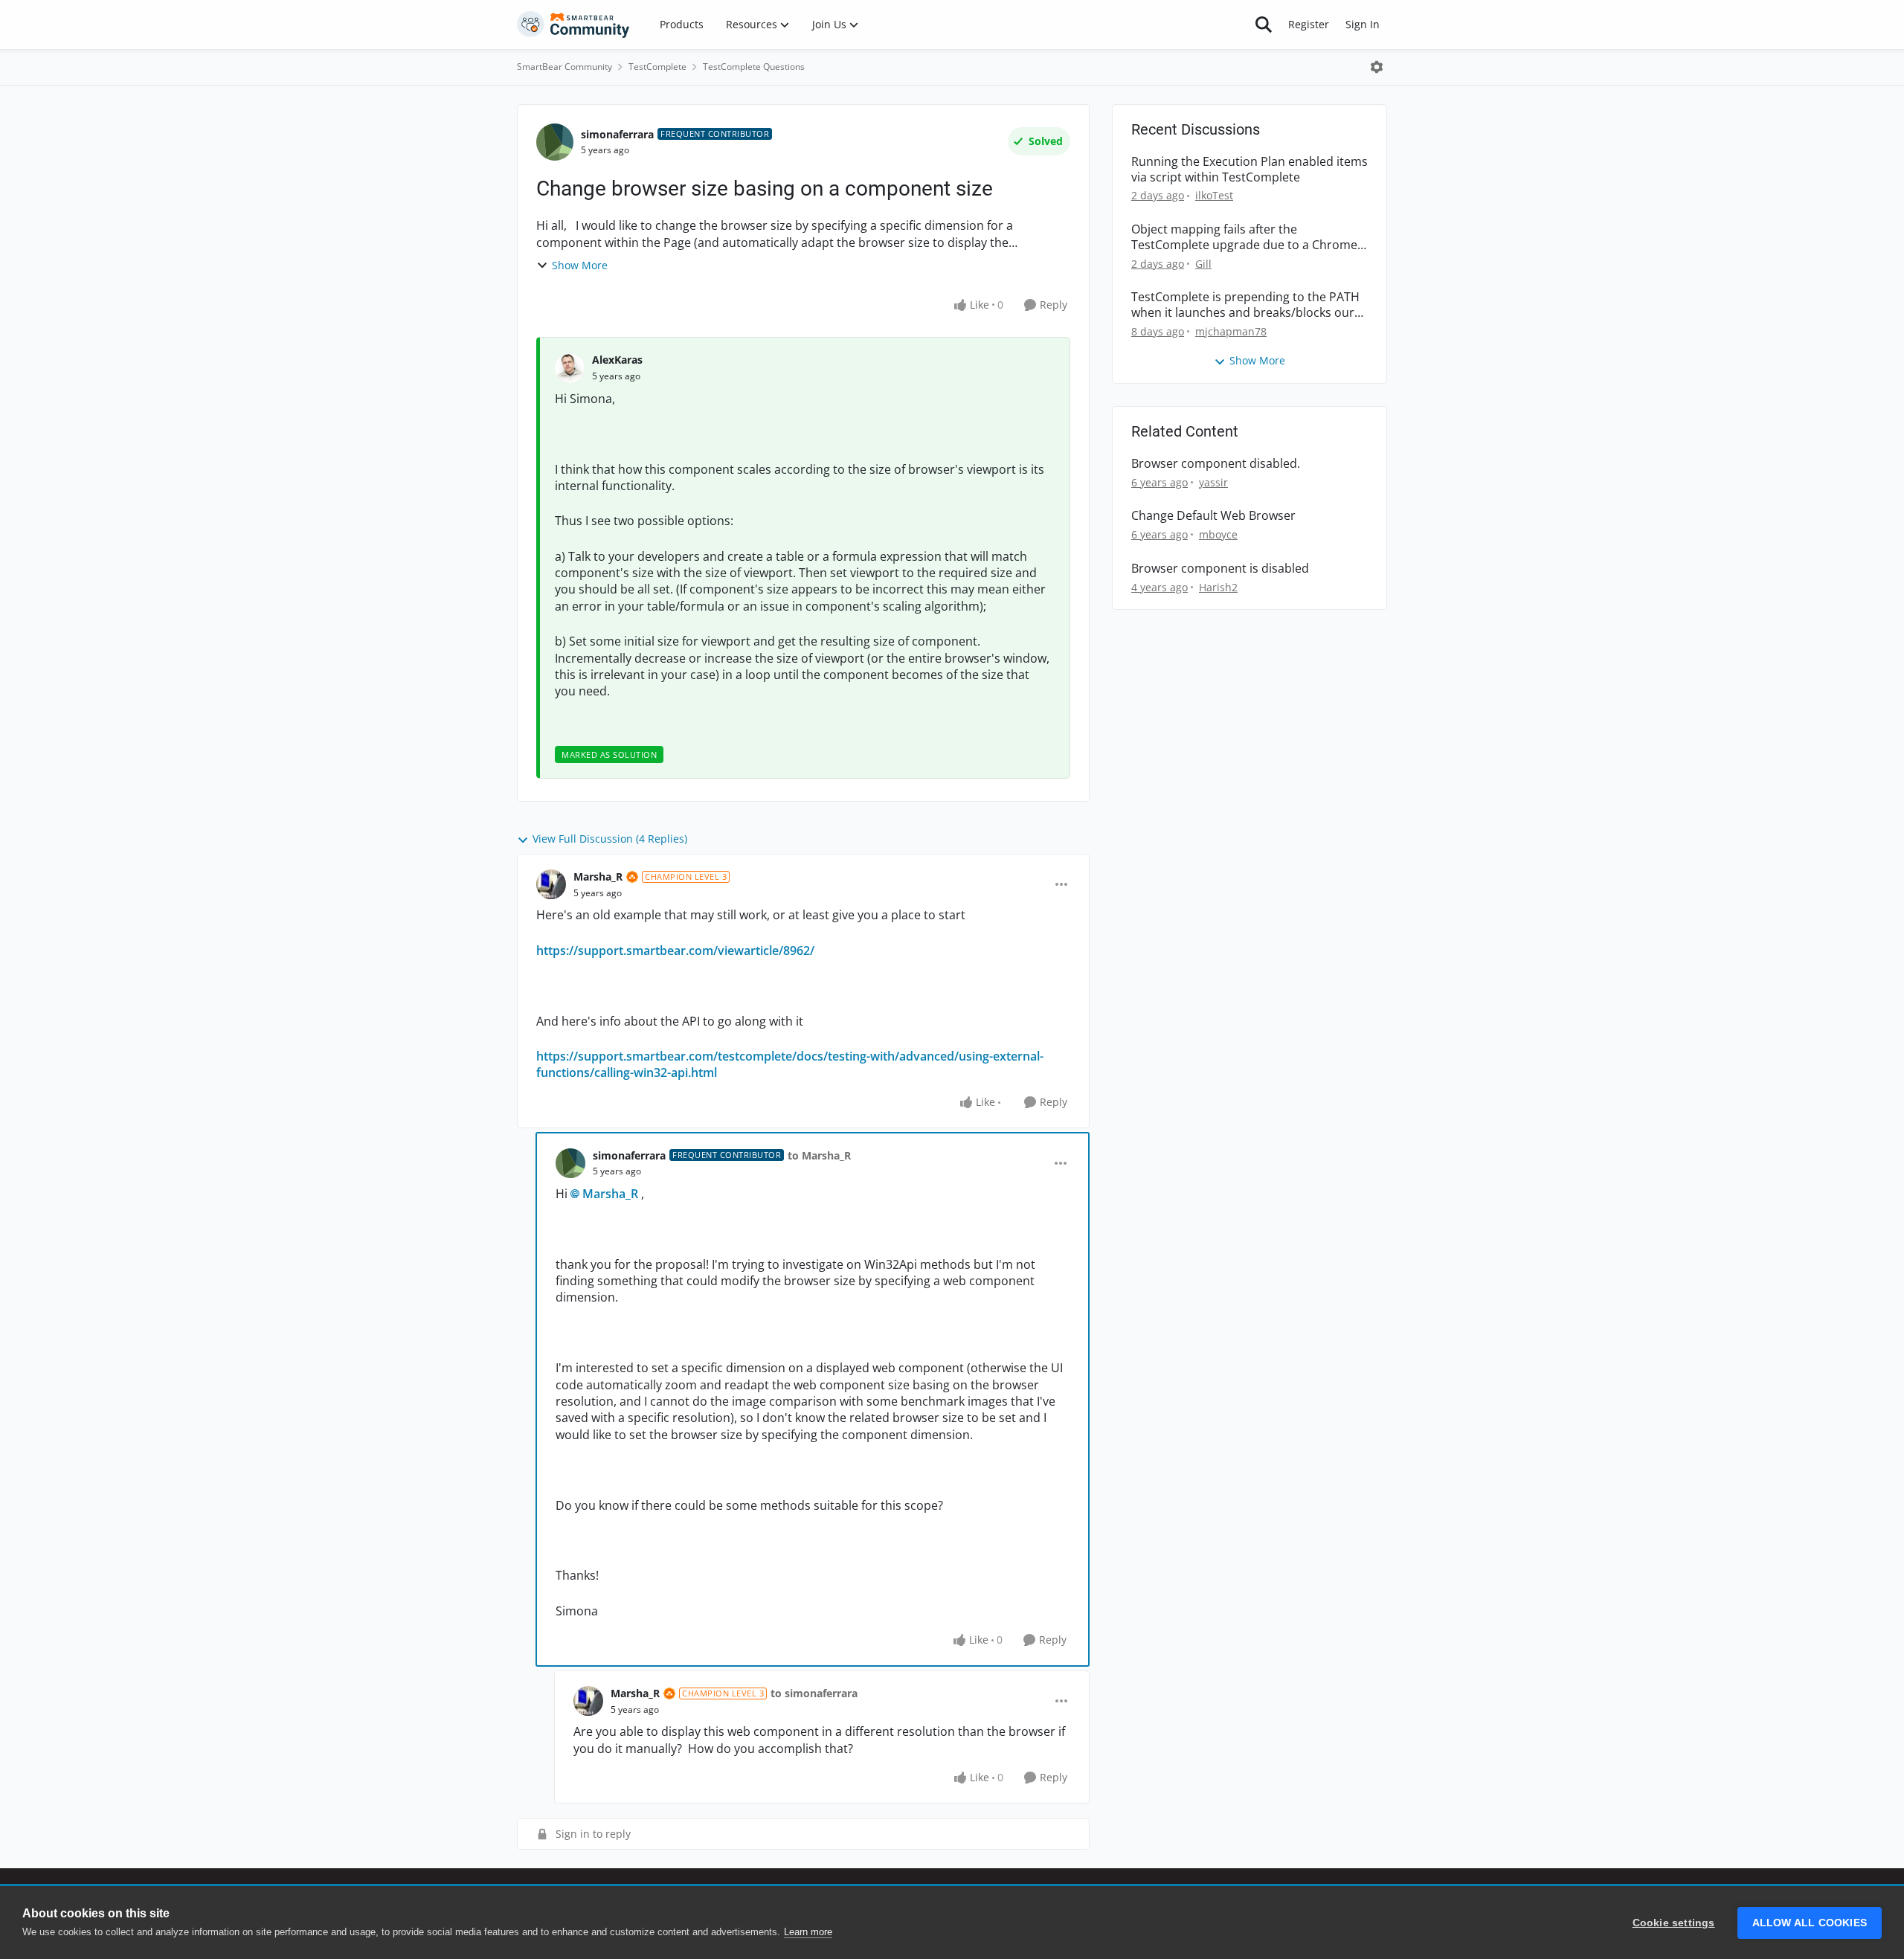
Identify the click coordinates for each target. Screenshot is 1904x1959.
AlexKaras (617, 360)
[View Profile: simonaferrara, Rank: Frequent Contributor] (555, 142)
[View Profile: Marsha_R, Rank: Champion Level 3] (551, 884)
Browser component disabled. (1216, 464)
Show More (580, 265)
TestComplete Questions (754, 67)
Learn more (808, 1932)
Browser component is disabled (1220, 569)
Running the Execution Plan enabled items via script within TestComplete (1249, 170)
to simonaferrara (814, 1693)
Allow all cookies (1810, 1923)
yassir (1213, 482)
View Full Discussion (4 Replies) (610, 839)
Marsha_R (598, 876)
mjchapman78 (1231, 331)
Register (1309, 24)
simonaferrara (617, 134)
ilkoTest (1214, 195)
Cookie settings (1674, 1923)
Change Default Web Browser (1213, 516)
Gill (1203, 264)
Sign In (1363, 24)
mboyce (1218, 534)
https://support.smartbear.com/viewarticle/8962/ (675, 950)
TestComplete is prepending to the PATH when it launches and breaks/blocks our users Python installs (1245, 305)
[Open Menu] (1377, 67)
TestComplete (657, 67)
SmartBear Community (565, 67)
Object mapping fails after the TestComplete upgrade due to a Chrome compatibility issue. (1244, 237)
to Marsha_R (819, 1155)
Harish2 (1218, 587)
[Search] (1264, 25)
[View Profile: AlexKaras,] (570, 368)
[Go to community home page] (573, 25)
